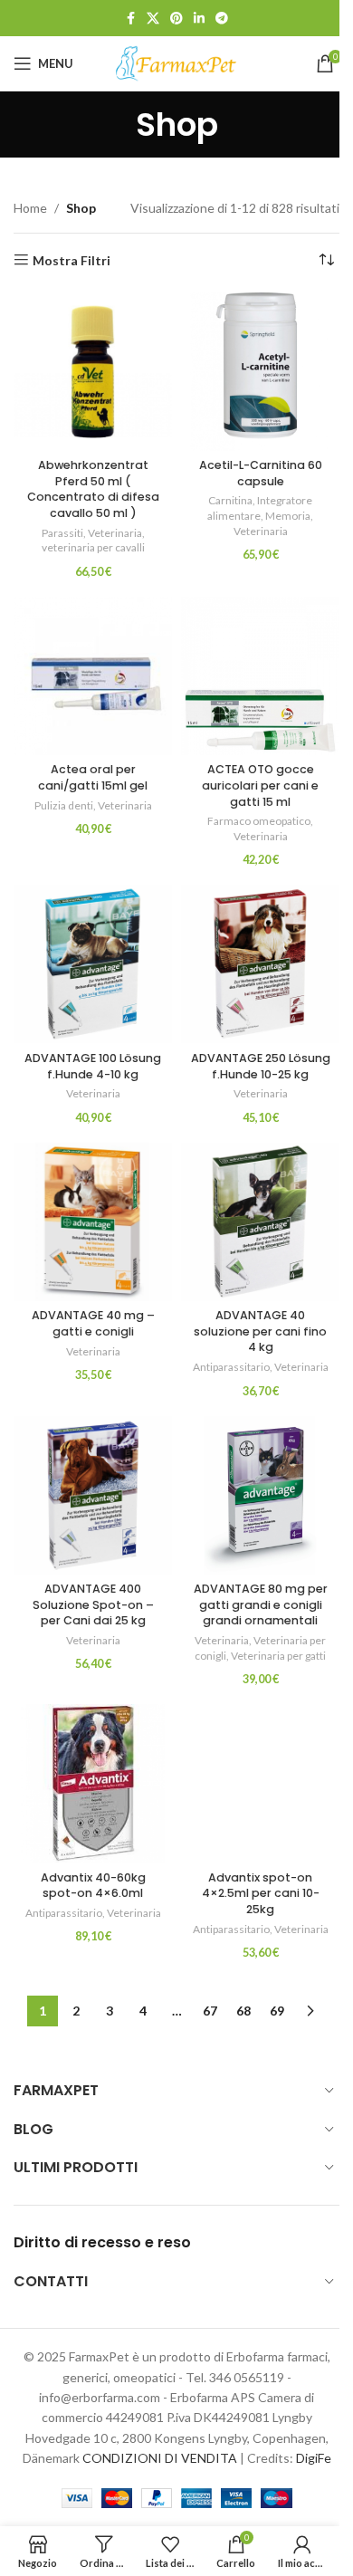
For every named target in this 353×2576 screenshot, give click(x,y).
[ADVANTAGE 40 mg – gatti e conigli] (93, 1222)
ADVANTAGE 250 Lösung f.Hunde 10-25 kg (261, 1066)
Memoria (288, 516)
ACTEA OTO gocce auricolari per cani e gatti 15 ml (260, 785)
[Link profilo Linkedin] (199, 19)
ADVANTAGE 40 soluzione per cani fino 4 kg (260, 1331)
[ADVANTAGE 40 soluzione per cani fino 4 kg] (260, 1222)
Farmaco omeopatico (259, 821)
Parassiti (62, 533)
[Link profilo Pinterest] (176, 19)
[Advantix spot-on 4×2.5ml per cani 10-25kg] (260, 1783)
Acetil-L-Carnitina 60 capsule (261, 473)
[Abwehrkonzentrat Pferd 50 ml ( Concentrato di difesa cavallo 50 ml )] (93, 372)
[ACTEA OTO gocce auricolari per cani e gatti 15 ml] (260, 676)
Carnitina (230, 500)
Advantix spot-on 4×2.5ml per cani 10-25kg (261, 1893)
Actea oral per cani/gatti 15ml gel (93, 777)
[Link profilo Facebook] (130, 19)
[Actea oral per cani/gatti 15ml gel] (93, 676)
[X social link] (153, 19)
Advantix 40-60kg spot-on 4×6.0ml (93, 1886)
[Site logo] (176, 62)
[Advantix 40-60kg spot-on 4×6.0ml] (93, 1783)
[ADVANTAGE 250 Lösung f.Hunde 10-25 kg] (260, 964)
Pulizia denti (64, 805)
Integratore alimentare (260, 508)
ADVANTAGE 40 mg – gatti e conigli (93, 1323)
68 (243, 2011)
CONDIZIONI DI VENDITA (160, 2458)
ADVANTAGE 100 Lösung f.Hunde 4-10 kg (93, 1066)
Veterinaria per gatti (278, 1656)
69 (277, 2011)
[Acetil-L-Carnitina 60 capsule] (260, 372)
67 (210, 2011)
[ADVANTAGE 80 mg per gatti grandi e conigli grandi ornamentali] (260, 1495)
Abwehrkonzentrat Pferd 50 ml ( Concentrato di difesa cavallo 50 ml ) (93, 489)
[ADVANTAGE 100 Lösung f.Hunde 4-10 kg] (93, 964)
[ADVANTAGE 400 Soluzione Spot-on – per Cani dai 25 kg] (93, 1495)
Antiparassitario (231, 1367)
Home (30, 208)
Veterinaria (115, 533)
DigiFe (314, 2458)
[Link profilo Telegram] (222, 19)
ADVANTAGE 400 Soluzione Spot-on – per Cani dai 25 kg (93, 1604)
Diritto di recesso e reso (102, 2242)
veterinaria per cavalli (93, 547)
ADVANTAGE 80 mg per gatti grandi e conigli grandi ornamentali (261, 1604)
